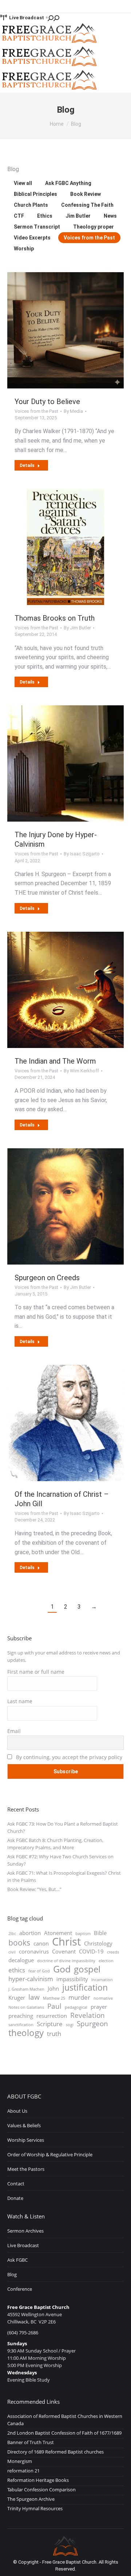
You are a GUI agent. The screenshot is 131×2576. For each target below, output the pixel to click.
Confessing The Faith (87, 205)
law (34, 1997)
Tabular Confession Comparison (41, 2490)
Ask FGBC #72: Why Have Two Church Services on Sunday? (60, 1860)
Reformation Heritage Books (38, 2480)
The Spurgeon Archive (31, 2499)
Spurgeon (92, 2024)
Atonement (58, 1933)
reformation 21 (23, 2471)
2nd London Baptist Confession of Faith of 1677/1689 (64, 2433)
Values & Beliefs (24, 2125)
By (73, 411)
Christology (98, 1943)
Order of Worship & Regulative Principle (50, 2154)
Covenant (64, 1951)
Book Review (86, 194)
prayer (99, 2007)
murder (79, 1997)
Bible (100, 1933)
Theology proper (94, 227)
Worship (24, 249)
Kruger (17, 1997)
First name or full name (36, 1672)
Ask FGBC (17, 2260)
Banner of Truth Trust (31, 2442)
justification (85, 1988)
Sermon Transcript (37, 227)
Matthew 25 (54, 1998)
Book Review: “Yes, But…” (34, 1889)
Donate (15, 2198)
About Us (17, 2111)
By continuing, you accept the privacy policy (68, 1757)
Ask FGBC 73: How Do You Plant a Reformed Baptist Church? (63, 1827)
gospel (87, 1969)
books (19, 1943)
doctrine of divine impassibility (66, 1961)
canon (41, 1943)
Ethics (45, 216)
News (110, 216)
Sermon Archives (25, 2231)
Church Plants (31, 205)
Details (27, 465)
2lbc (12, 1934)
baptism (83, 1934)
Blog (12, 2274)
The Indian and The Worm (55, 1061)
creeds (113, 1952)
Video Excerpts (32, 238)
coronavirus (34, 1951)
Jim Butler (78, 216)
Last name (20, 1701)
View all (23, 183)
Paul (54, 2006)
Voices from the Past (89, 238)
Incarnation (102, 1980)
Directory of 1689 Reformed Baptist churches (55, 2452)
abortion (30, 1933)
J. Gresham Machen (26, 1989)
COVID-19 (91, 1951)
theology (26, 2033)
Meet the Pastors (26, 2169)
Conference (20, 2289)
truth (54, 2034)
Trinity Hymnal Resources (35, 2508)
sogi (70, 2025)
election (106, 1961)
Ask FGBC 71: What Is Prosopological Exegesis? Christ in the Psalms (64, 1876)
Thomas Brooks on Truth (55, 618)
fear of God (39, 1971)
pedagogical (76, 2007)
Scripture (50, 2024)
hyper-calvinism (31, 1979)
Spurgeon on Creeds (47, 1278)
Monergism (20, 2461)
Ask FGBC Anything (68, 183)
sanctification (21, 2025)
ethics (17, 1970)
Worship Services (26, 2140)
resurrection (52, 2016)
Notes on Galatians (26, 2007)
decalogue (21, 1960)
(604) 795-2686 (23, 2333)
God (62, 1969)
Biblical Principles (35, 194)
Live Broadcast (27, 18)
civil (12, 1952)
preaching (21, 2016)
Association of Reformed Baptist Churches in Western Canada (65, 2420)
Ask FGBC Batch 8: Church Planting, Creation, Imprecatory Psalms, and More (55, 1844)
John (53, 1988)
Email (14, 1731)
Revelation (88, 2015)
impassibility (72, 1979)
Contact (16, 2184)
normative (103, 1998)
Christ (66, 1942)
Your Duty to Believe (47, 402)
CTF (19, 216)
